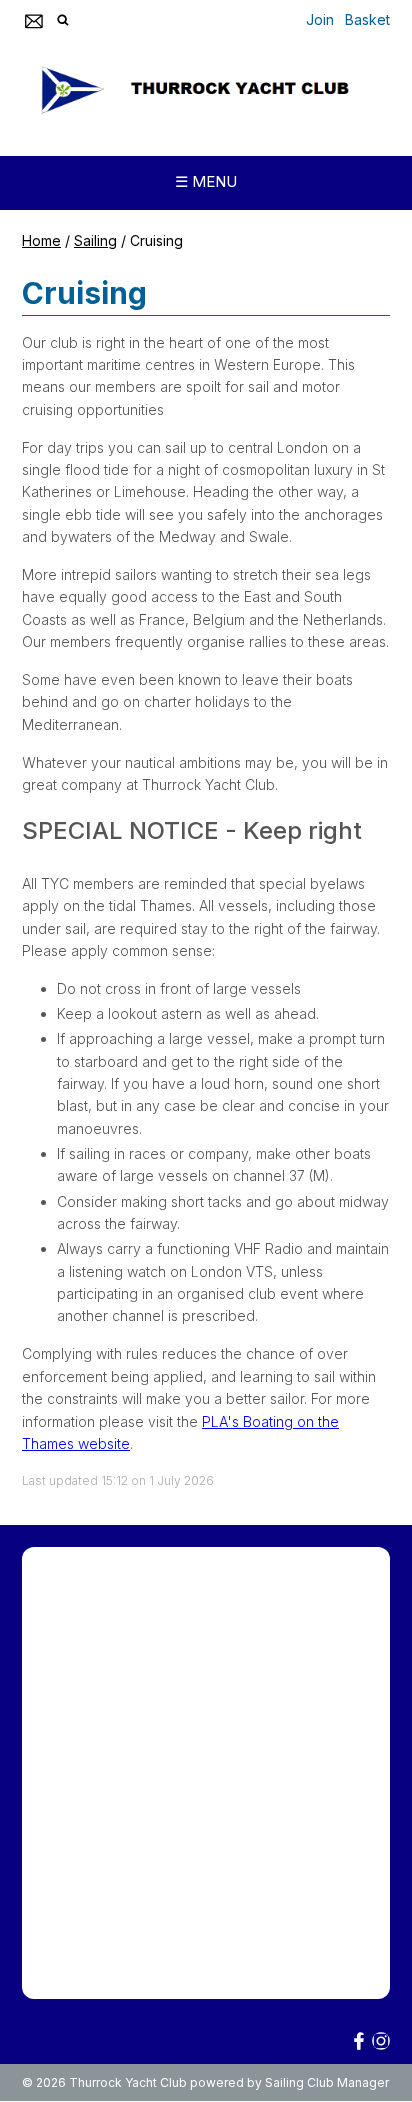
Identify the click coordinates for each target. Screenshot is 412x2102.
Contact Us (64, 1716)
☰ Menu (206, 181)
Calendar (325, 1688)
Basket (367, 19)
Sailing (95, 240)
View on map (70, 1966)
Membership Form (86, 1598)
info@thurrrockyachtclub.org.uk (167, 1924)
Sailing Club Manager (327, 2082)
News (252, 1688)
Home (41, 240)
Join (320, 19)
